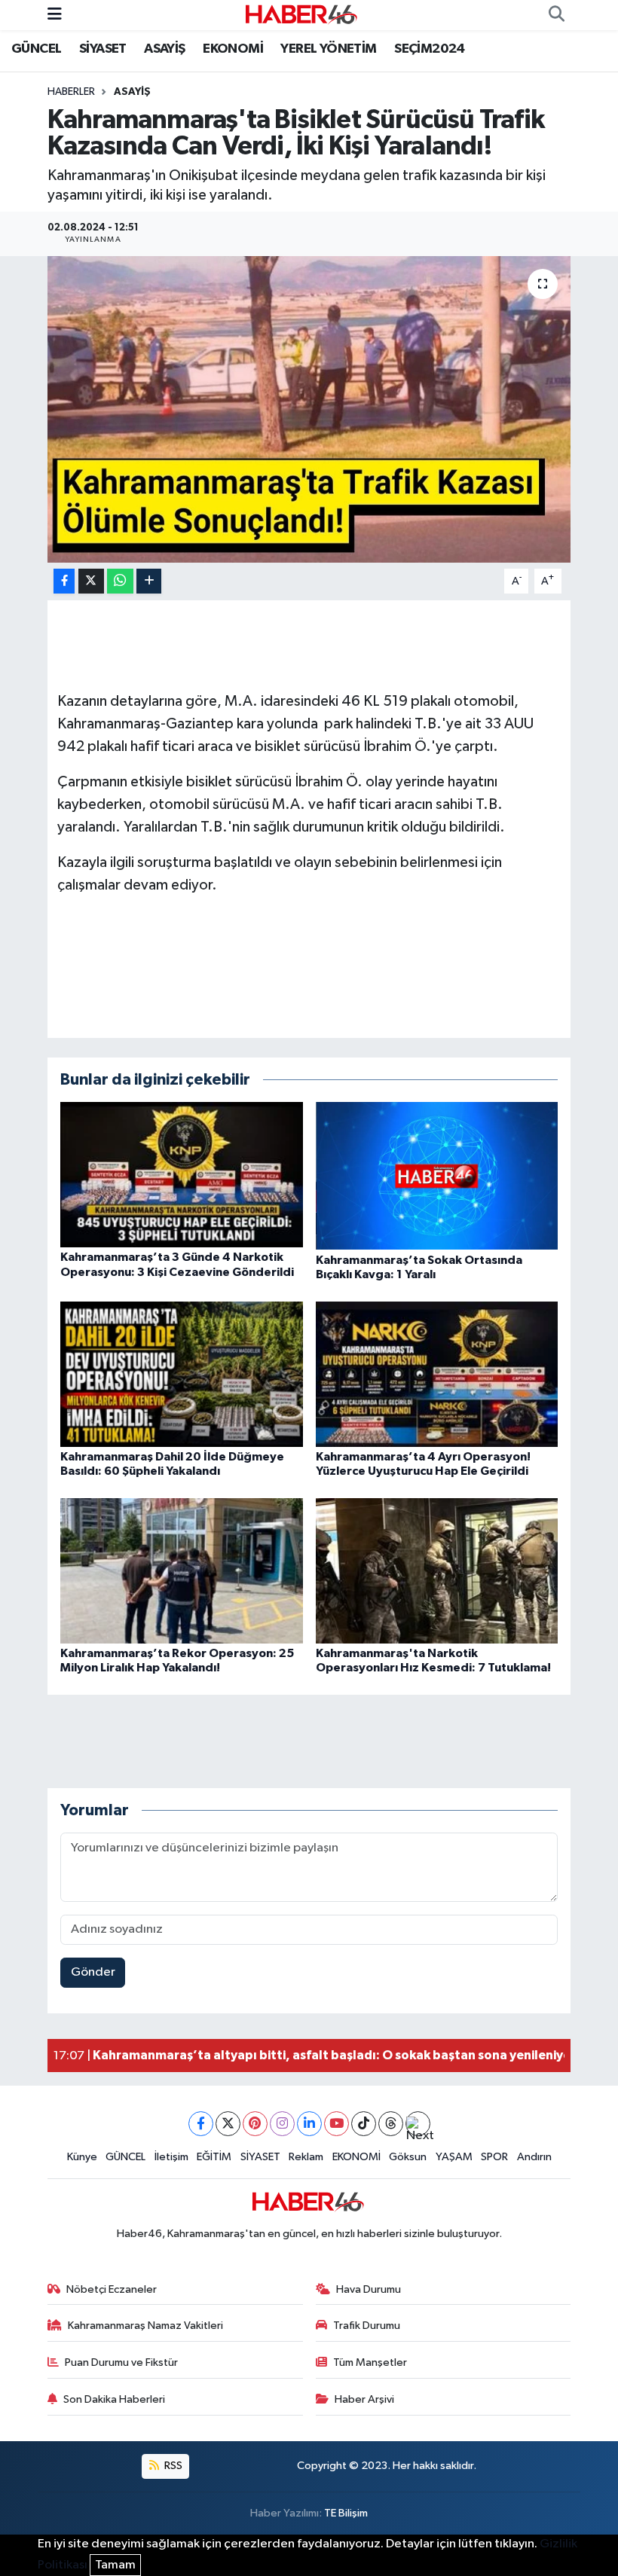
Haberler (71, 92)
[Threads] (391, 2124)
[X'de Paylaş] (91, 581)
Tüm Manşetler (370, 2362)
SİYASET (103, 49)
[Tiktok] (364, 2124)
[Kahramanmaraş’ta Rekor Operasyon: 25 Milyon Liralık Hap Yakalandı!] (182, 1570)
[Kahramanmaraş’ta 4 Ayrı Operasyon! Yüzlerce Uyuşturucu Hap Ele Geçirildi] (437, 1373)
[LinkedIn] (309, 2124)
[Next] (418, 2124)
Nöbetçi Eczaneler (112, 2289)
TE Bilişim (346, 2513)
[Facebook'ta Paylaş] (64, 581)
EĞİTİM (214, 2157)
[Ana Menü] (55, 15)
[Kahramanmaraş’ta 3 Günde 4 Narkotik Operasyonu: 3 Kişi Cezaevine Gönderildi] (182, 1175)
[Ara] (556, 15)
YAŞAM (454, 2157)
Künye (82, 2157)
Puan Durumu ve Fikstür (121, 2362)
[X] (228, 2124)
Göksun (408, 2157)
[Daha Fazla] (149, 581)
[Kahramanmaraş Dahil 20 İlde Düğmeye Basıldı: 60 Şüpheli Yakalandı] (182, 1373)
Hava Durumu (369, 2289)
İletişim (171, 2157)
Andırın (534, 2157)
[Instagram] (282, 2124)
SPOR (494, 2157)
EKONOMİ (233, 49)
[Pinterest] (255, 2124)
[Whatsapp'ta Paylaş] (120, 581)
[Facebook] (201, 2124)
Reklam (306, 2157)
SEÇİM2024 (430, 49)
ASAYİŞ (164, 49)
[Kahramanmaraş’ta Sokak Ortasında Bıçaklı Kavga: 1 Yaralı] (437, 1175)
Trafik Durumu (367, 2326)
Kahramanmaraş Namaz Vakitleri (145, 2326)
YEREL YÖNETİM (328, 49)
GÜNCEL (36, 49)
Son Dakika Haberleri (114, 2399)
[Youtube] (337, 2124)
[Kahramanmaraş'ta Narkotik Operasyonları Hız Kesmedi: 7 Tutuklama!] (437, 1570)
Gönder (93, 1972)
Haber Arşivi (364, 2399)
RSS (172, 2466)
